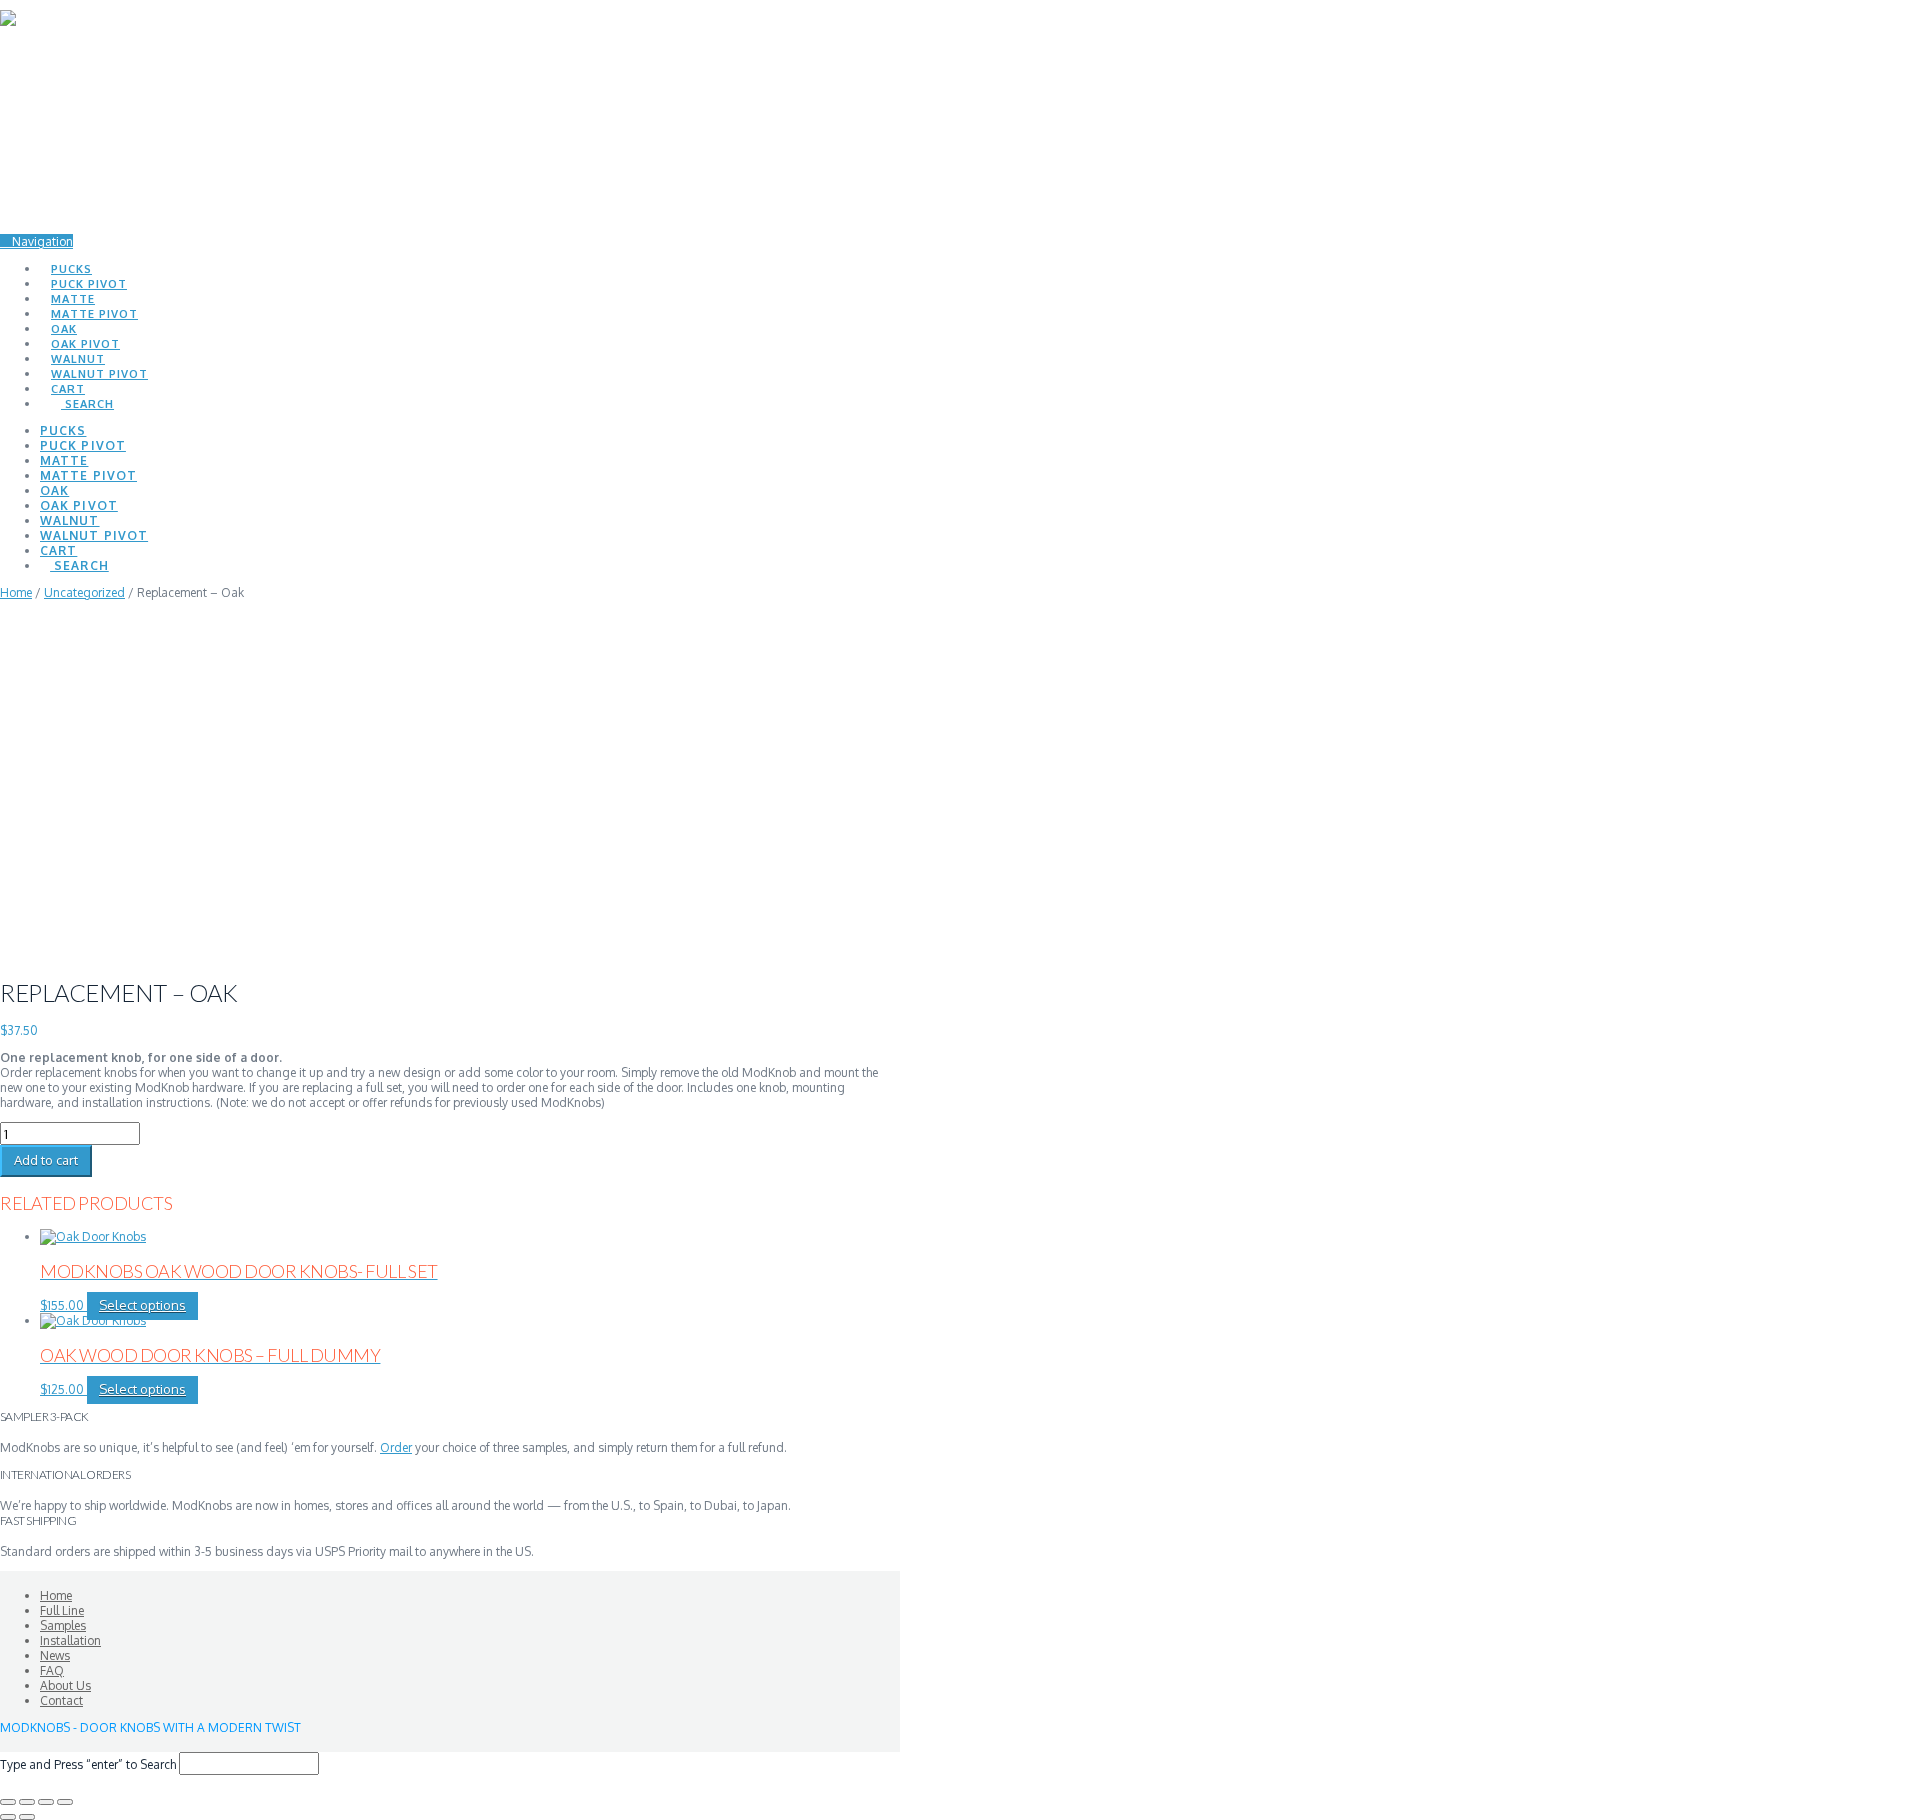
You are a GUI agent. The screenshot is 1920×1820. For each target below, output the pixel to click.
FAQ (52, 1670)
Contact (61, 1700)
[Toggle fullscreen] (27, 1802)
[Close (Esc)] (65, 1802)
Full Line (62, 1610)
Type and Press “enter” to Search (88, 1764)
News (55, 1655)
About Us (65, 1685)
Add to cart (46, 1160)
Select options (142, 1305)
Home (16, 592)
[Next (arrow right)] (27, 1817)
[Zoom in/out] (8, 1802)
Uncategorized (84, 592)
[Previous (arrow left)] (8, 1817)
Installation (70, 1640)
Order (396, 1447)
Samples (63, 1625)
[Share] (46, 1802)
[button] (36, 241)
